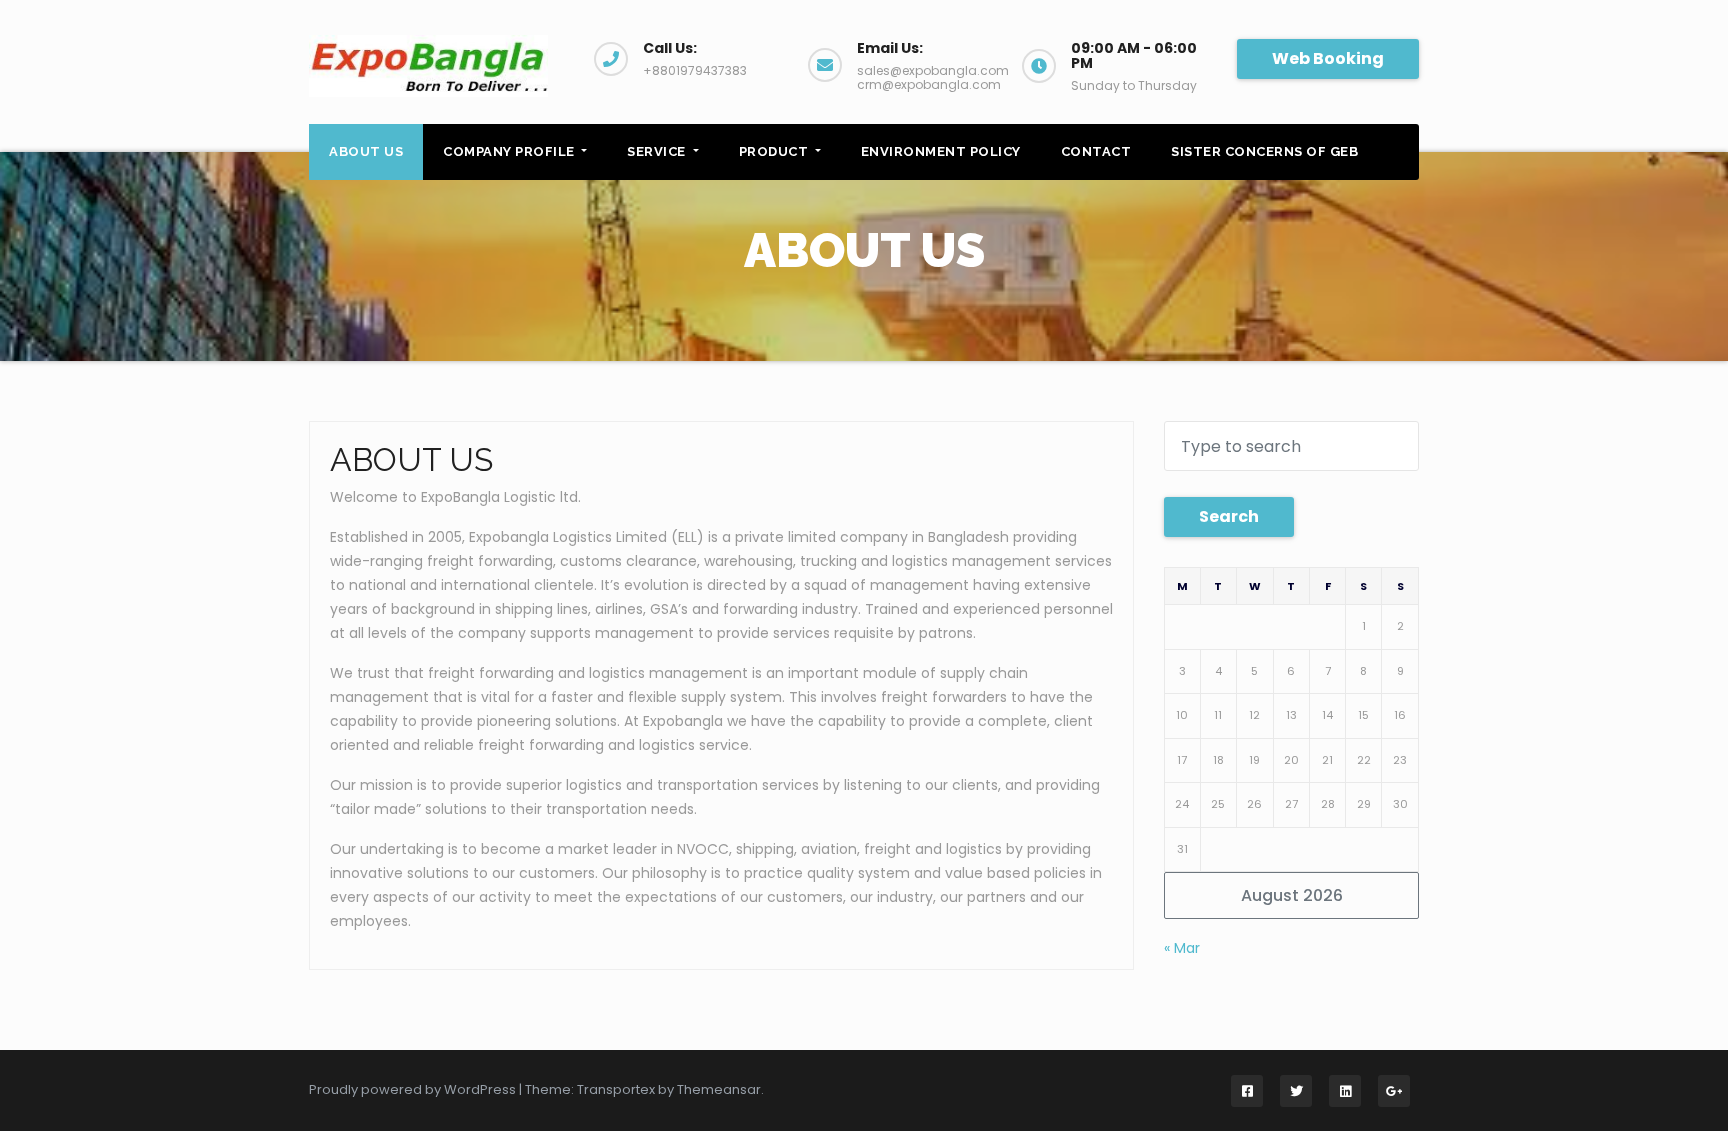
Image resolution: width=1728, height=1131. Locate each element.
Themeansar (719, 1089)
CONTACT (1096, 151)
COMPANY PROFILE (510, 151)
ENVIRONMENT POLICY (941, 151)
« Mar (1182, 948)
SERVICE (658, 151)
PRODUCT (775, 151)
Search (1229, 516)
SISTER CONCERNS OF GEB (1264, 151)
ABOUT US (366, 151)
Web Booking (1328, 58)
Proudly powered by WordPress (414, 1089)
